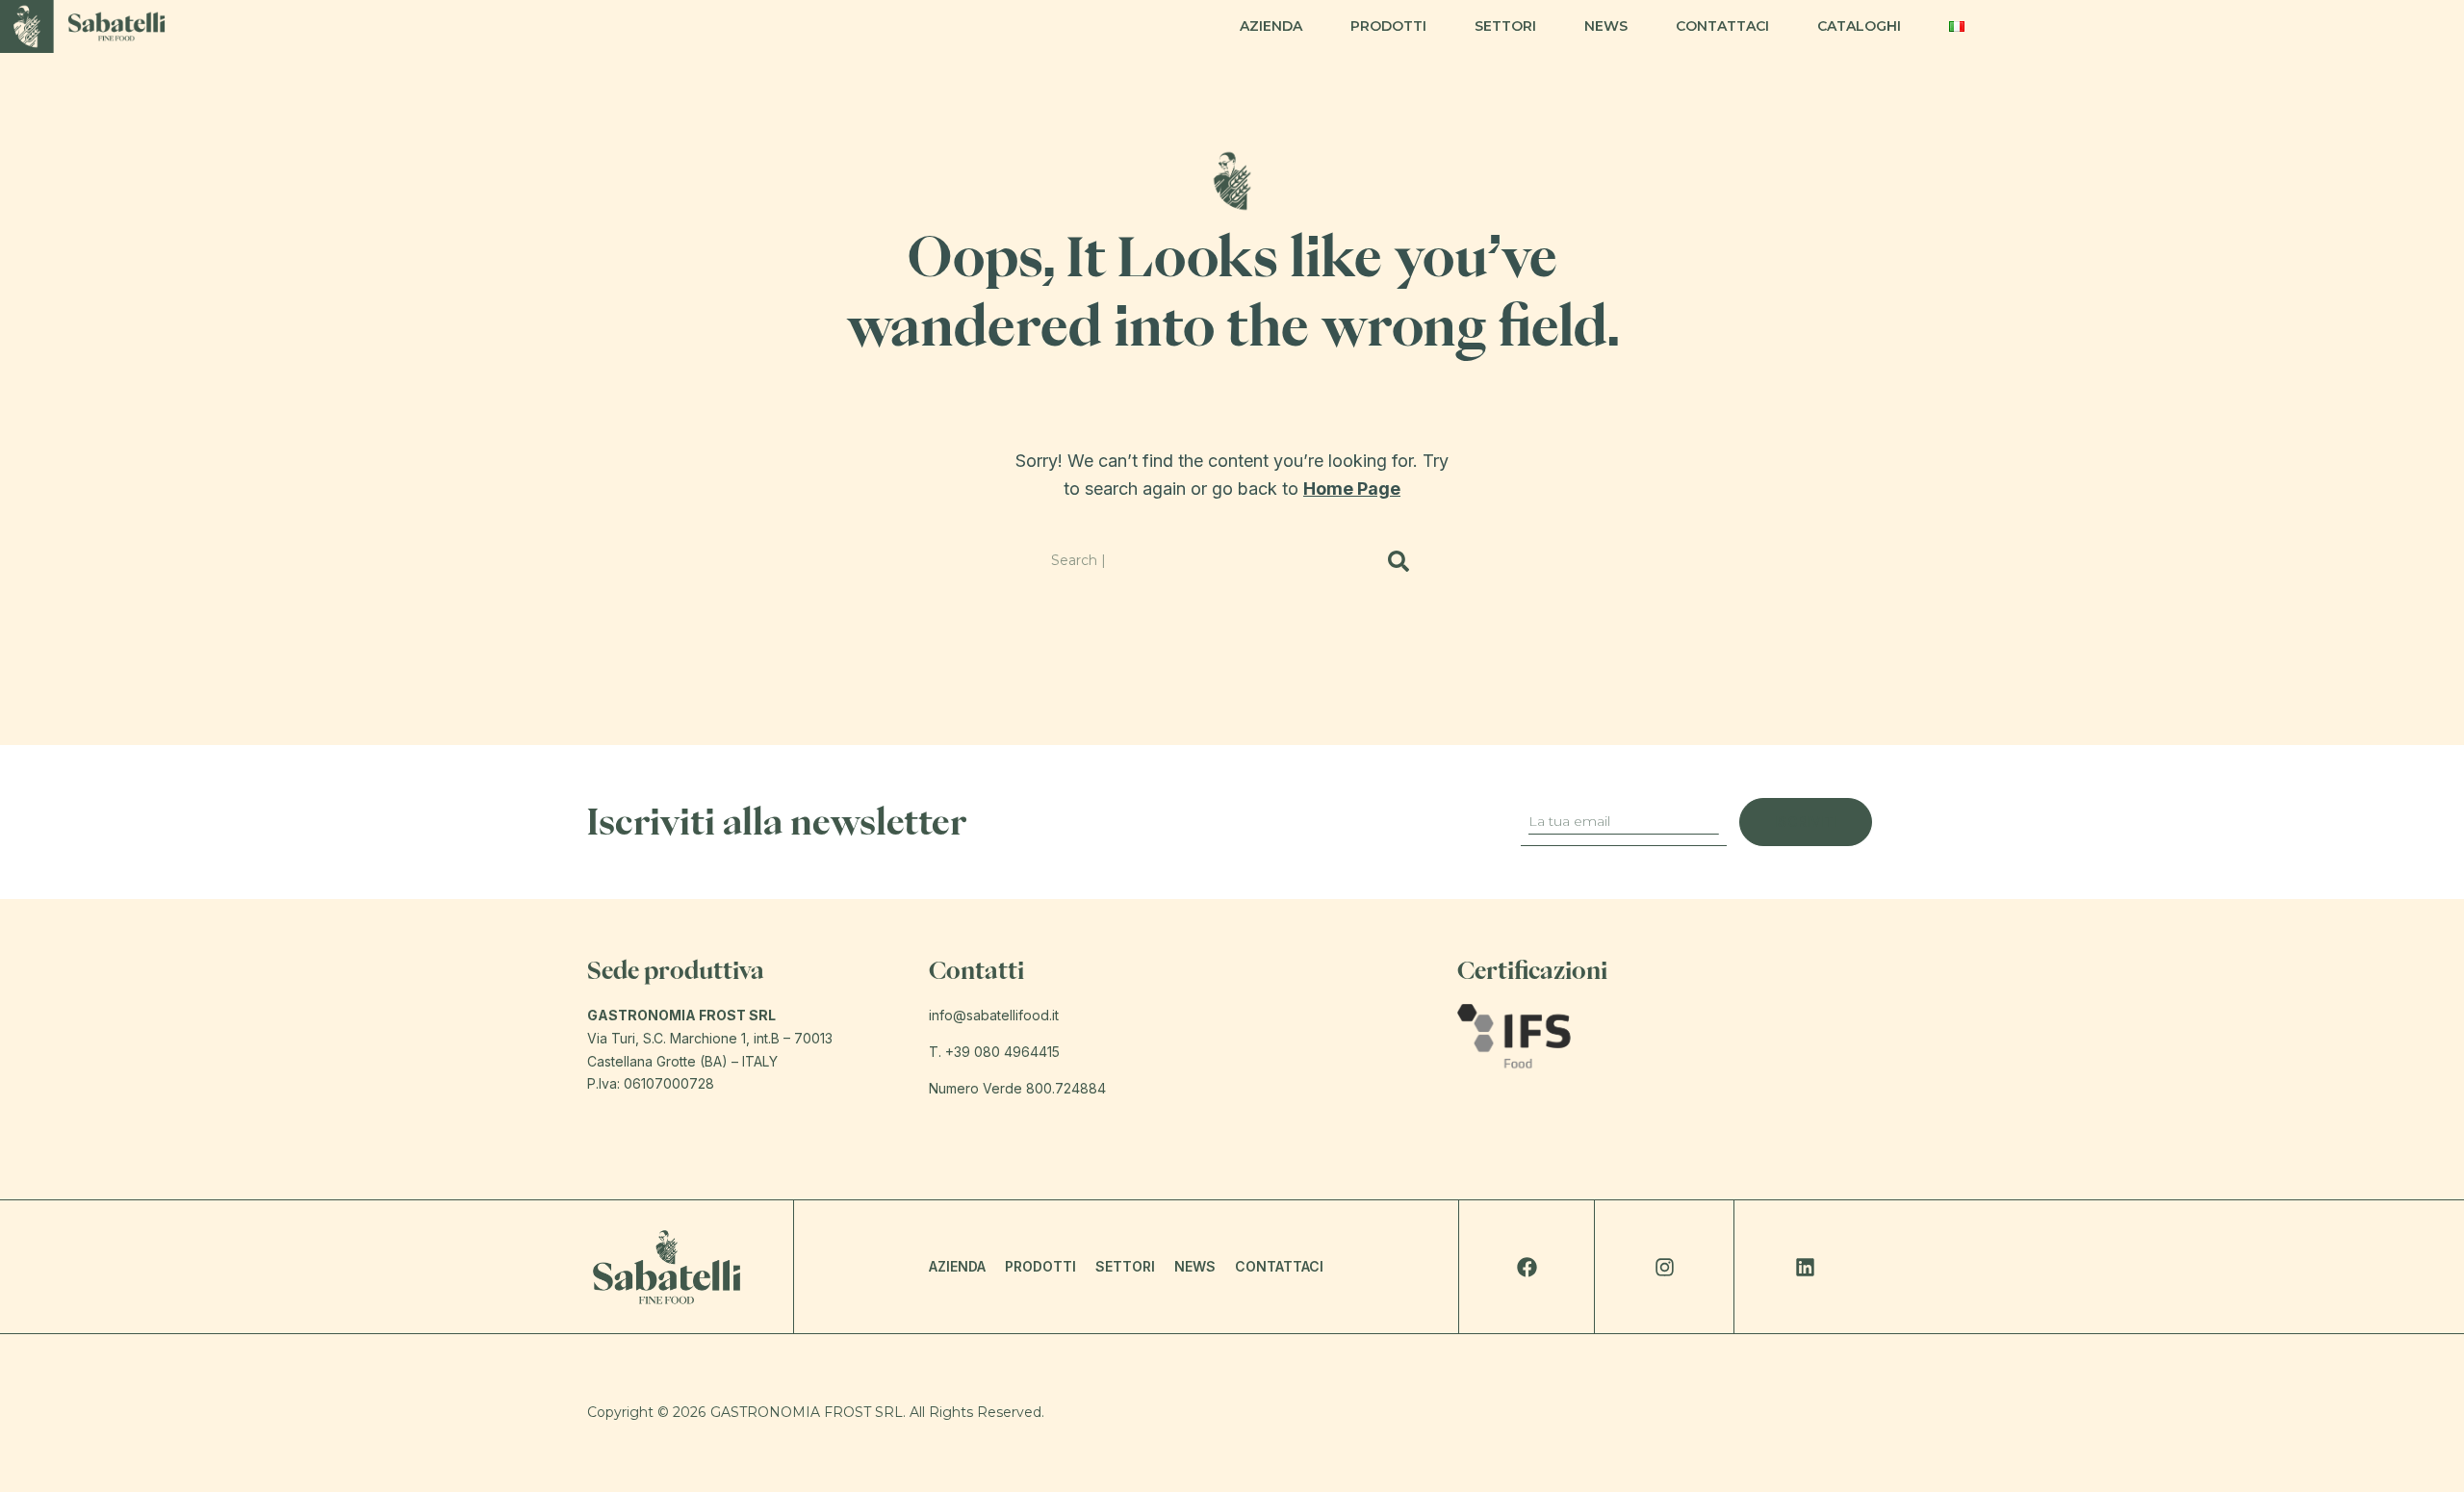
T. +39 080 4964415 (994, 1052)
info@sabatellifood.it (994, 1015)
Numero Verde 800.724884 (1017, 1088)
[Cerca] (1399, 561)
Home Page (1352, 489)
